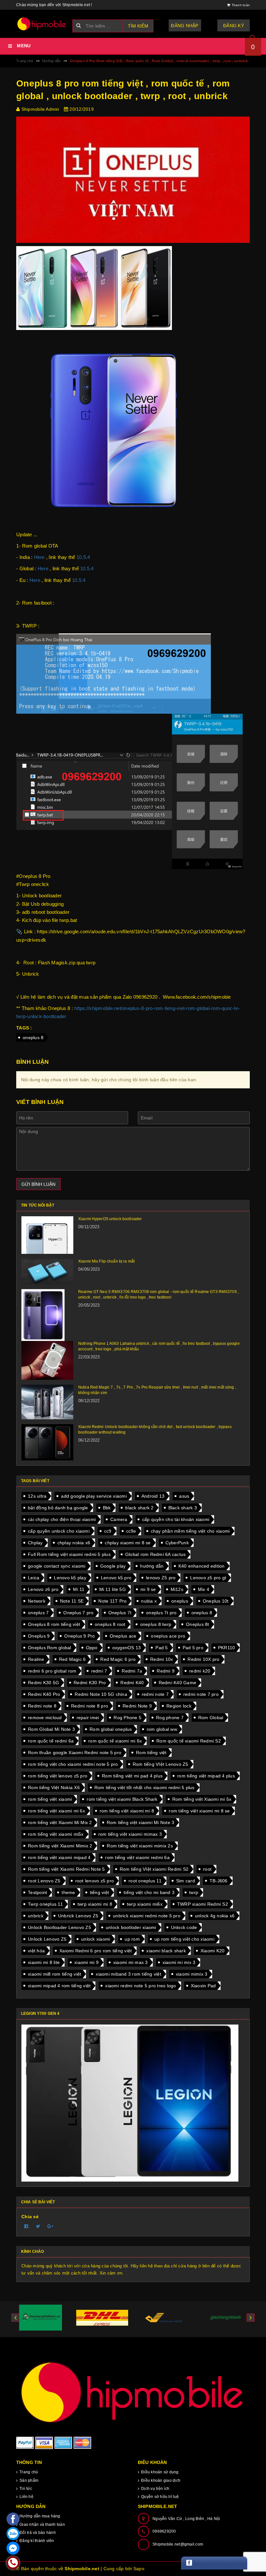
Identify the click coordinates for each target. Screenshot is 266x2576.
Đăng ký (234, 26)
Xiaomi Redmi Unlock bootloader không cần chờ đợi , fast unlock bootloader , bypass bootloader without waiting (155, 1430)
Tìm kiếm (138, 26)
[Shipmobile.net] (133, 2392)
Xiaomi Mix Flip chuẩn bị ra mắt (106, 1261)
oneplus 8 (33, 1038)
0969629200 (164, 2531)
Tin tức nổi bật (38, 1205)
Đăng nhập (185, 26)
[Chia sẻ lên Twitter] (38, 2226)
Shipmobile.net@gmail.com (178, 2544)
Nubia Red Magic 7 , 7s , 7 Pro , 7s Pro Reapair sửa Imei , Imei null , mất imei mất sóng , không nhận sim (157, 1390)
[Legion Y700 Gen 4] (133, 2103)
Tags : (24, 1028)
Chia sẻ (30, 2217)
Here (39, 557)
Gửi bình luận (38, 1184)
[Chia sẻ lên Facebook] (26, 2226)
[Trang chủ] (42, 24)
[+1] (50, 2226)
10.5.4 (83, 557)
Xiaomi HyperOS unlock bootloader (110, 1219)
